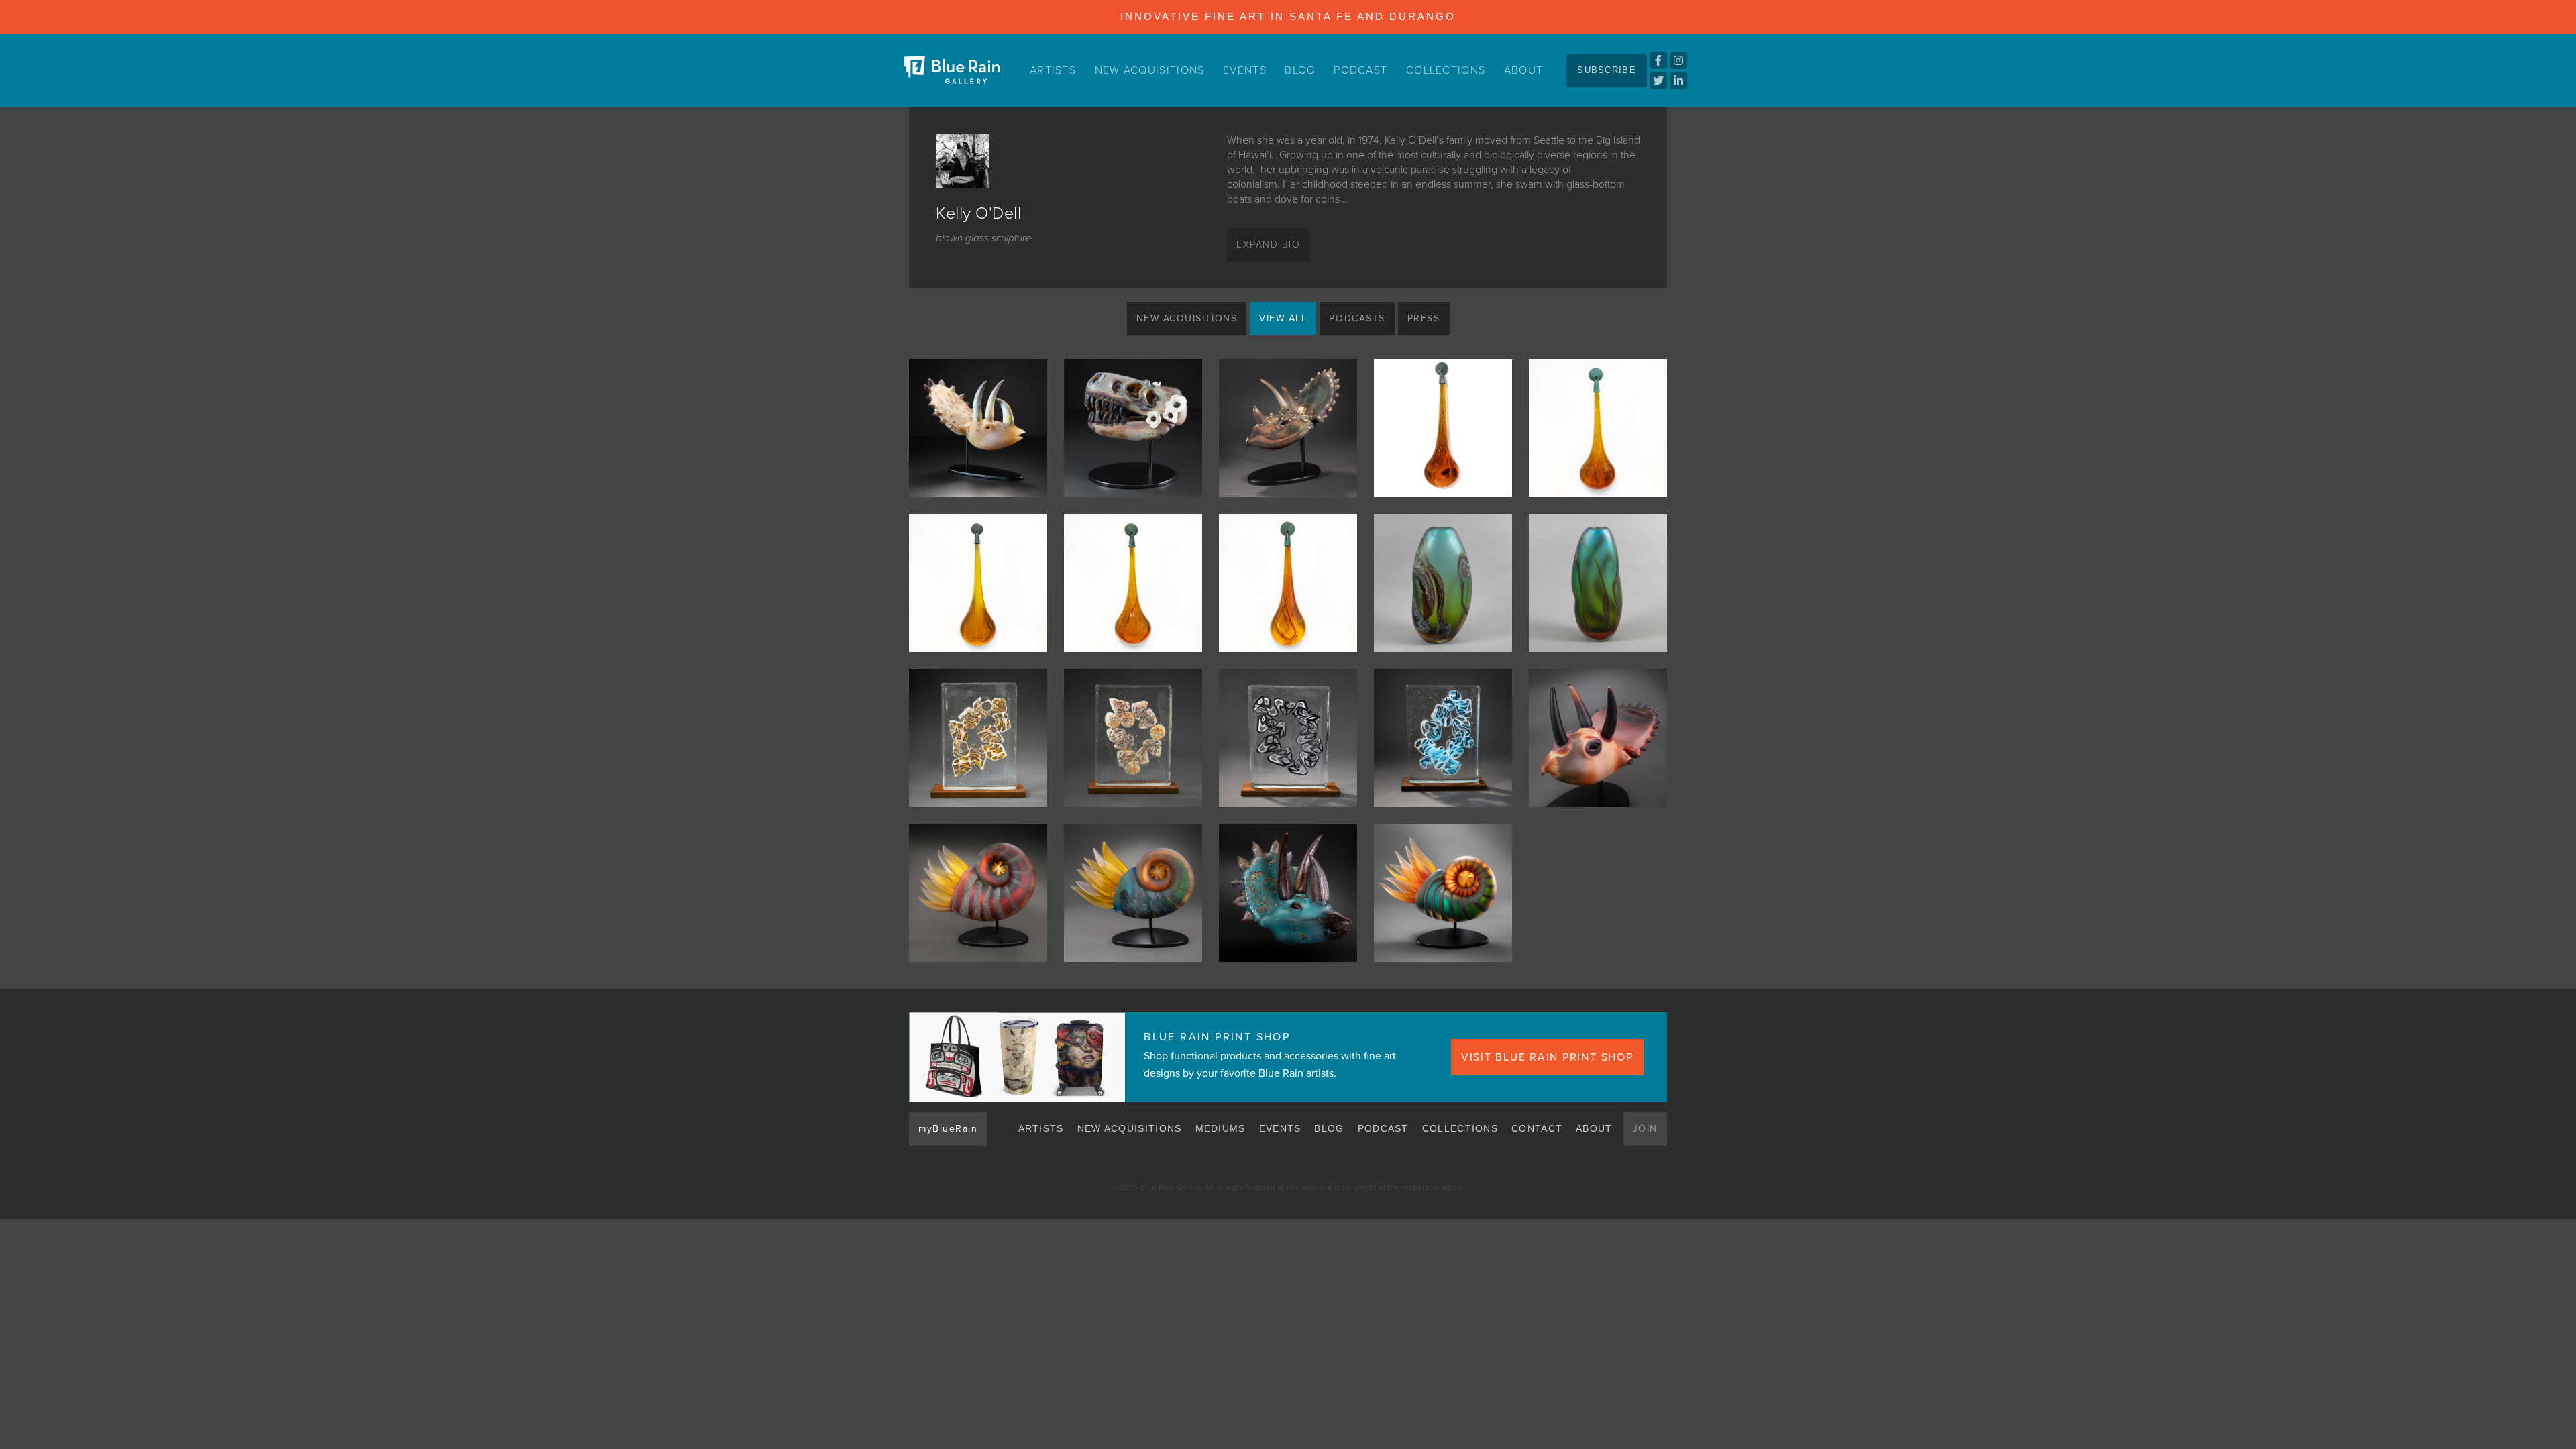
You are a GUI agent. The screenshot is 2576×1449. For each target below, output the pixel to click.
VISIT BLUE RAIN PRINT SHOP (1547, 1057)
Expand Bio (1268, 245)
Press (1424, 318)
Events (1245, 70)
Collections (1446, 70)
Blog (1300, 70)
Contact (1537, 1128)
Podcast (1360, 70)
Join (1645, 1129)
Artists (1053, 70)
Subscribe (1607, 70)
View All (1283, 318)
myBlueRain (948, 1129)
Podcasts (1357, 318)
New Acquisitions (1150, 70)
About (1524, 70)
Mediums (1221, 1128)
